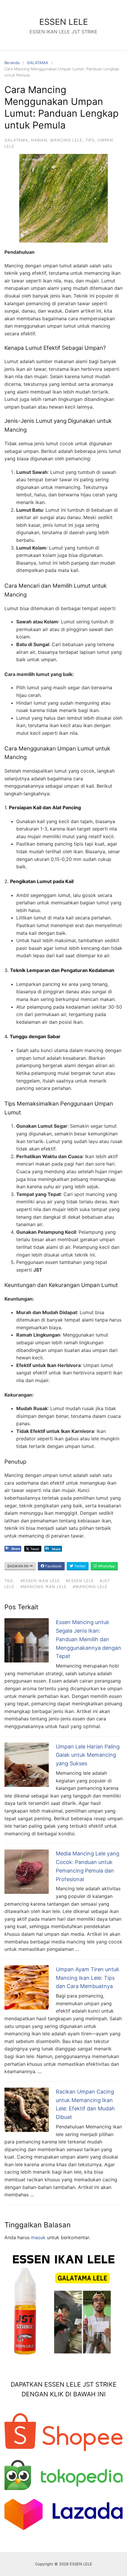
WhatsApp (106, 1566)
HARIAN (39, 140)
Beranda (12, 63)
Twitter (79, 1566)
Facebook (53, 1566)
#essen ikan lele (40, 1581)
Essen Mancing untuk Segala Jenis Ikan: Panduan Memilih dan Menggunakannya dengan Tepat (88, 1639)
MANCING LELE (66, 140)
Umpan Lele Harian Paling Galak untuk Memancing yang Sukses (88, 1755)
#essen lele (80, 1581)
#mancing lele (90, 1587)
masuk (38, 2237)
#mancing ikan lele (44, 1587)
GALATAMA (38, 63)
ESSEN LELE (64, 22)
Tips (90, 140)
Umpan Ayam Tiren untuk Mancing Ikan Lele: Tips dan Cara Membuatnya (88, 1978)
